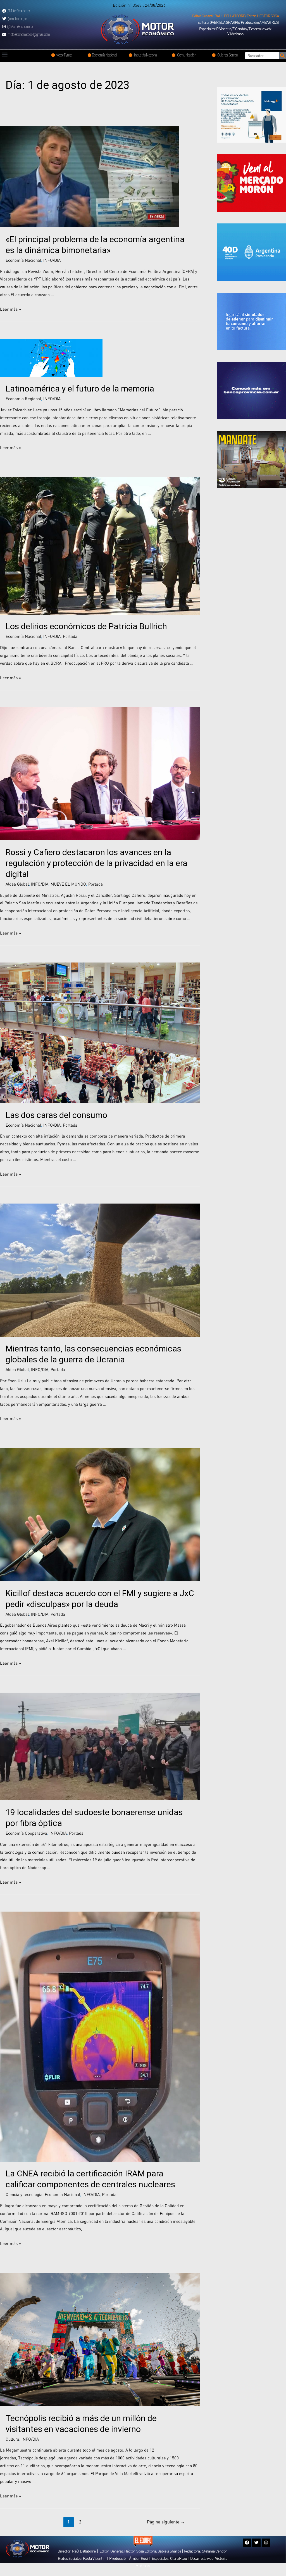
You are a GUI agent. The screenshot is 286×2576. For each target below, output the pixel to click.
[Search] (282, 56)
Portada (70, 636)
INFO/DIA (52, 260)
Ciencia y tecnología (24, 2194)
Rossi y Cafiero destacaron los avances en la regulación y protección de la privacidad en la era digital (96, 863)
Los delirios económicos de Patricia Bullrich (86, 626)
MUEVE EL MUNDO (68, 884)
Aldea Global (17, 884)
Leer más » (10, 309)
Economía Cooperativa (26, 1833)
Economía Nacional (23, 260)
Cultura (12, 2439)
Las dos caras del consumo (56, 1115)
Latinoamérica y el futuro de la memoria (80, 389)
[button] (236, 16)
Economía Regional (23, 398)
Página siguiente (166, 2522)
